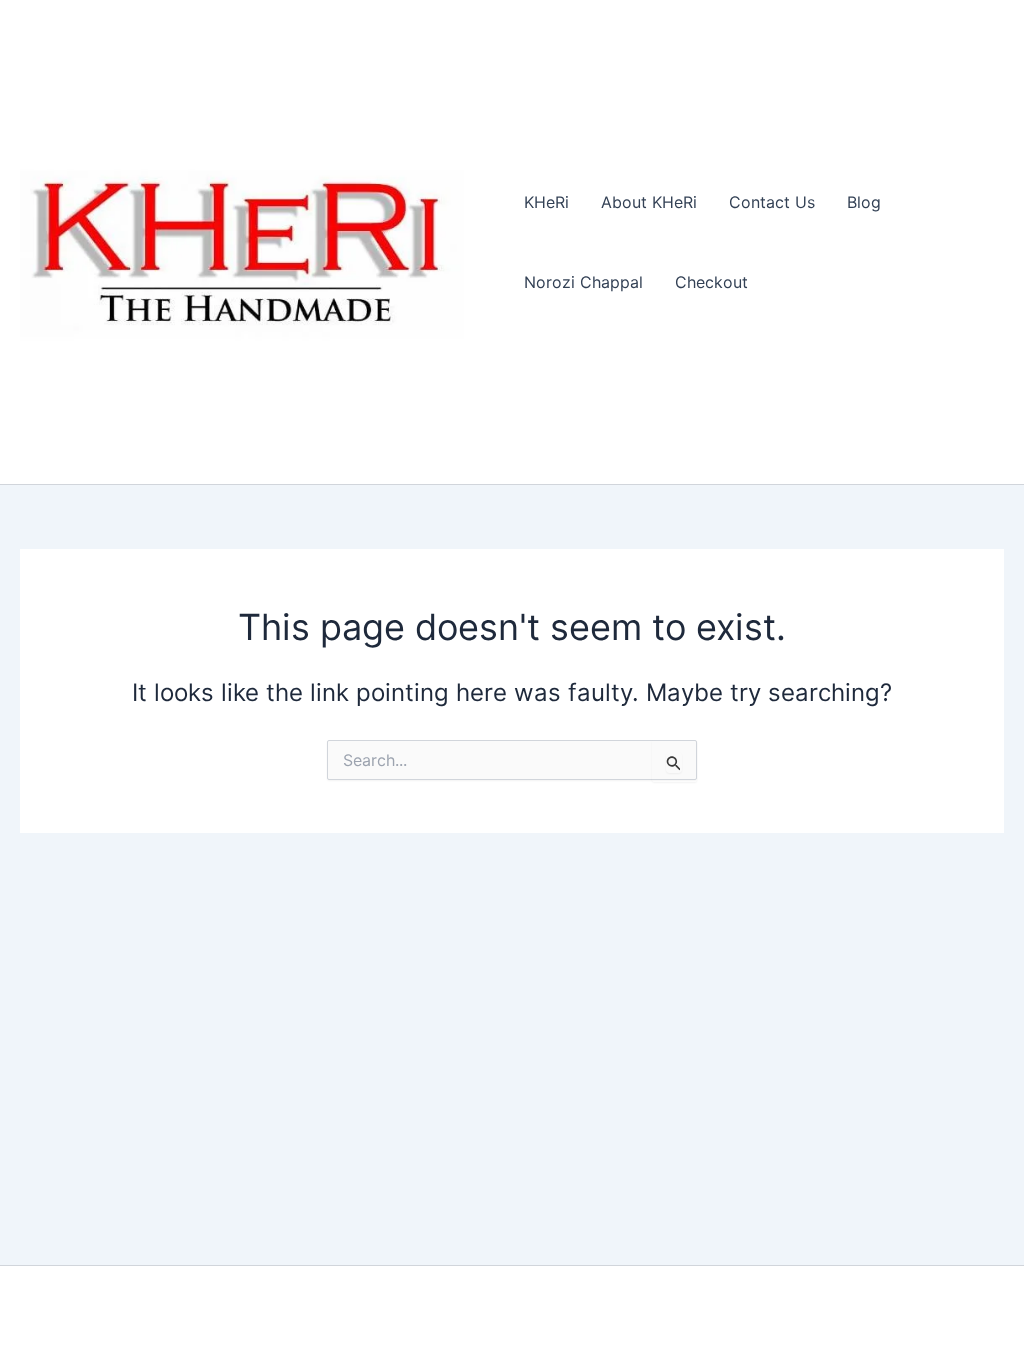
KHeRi (546, 202)
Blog (864, 202)
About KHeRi (649, 202)
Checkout (711, 282)
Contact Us (772, 202)
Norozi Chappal (583, 282)
